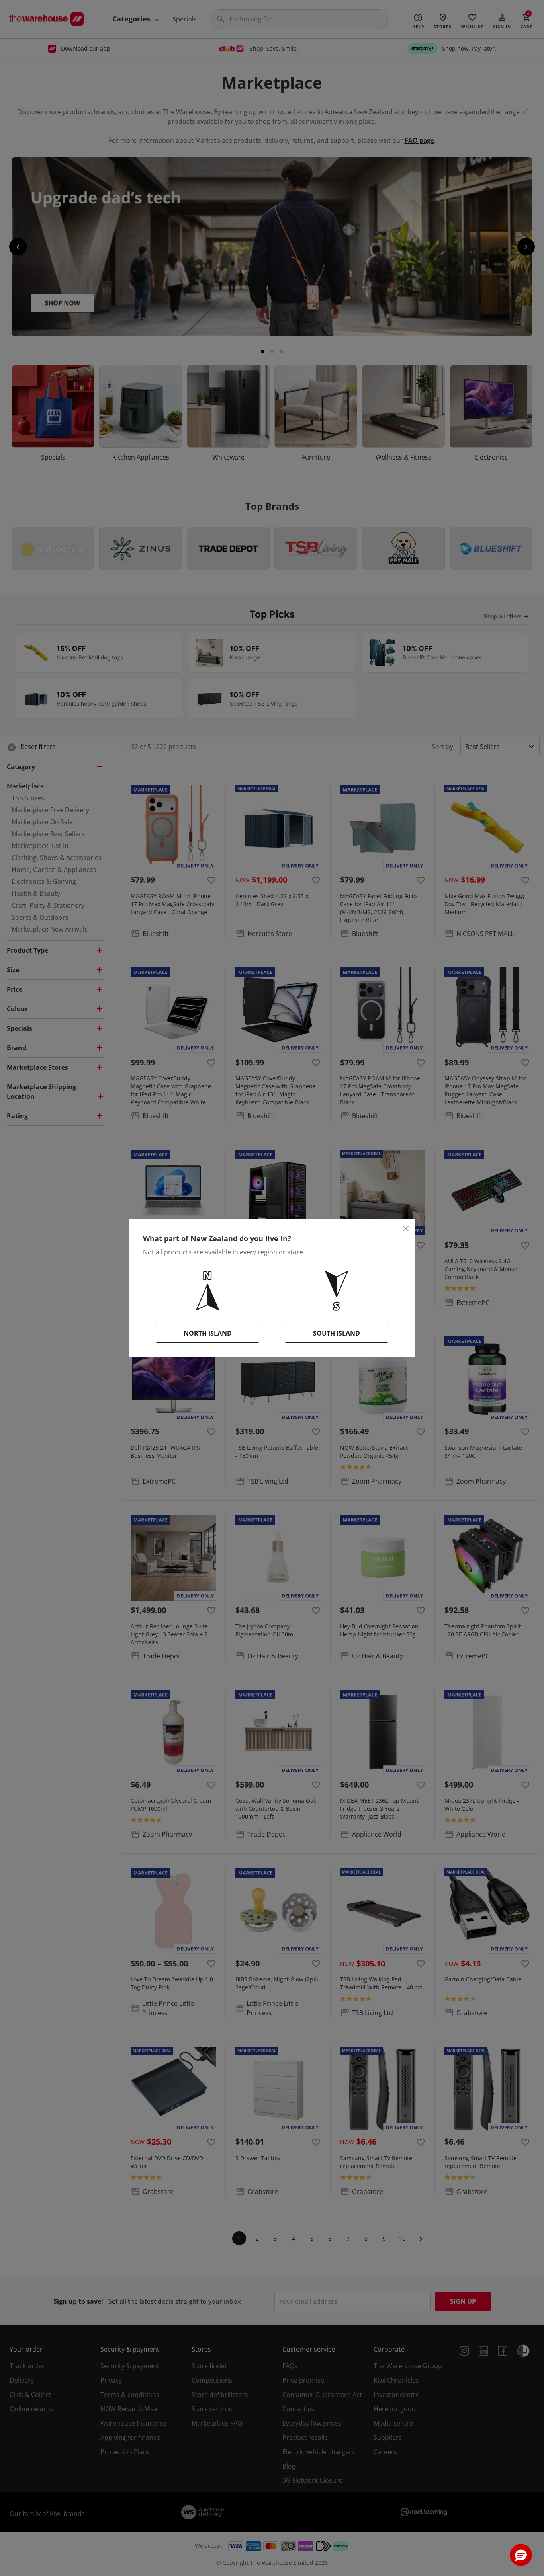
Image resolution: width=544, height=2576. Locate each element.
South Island (337, 1333)
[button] (521, 2555)
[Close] (406, 1229)
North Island (208, 1333)
